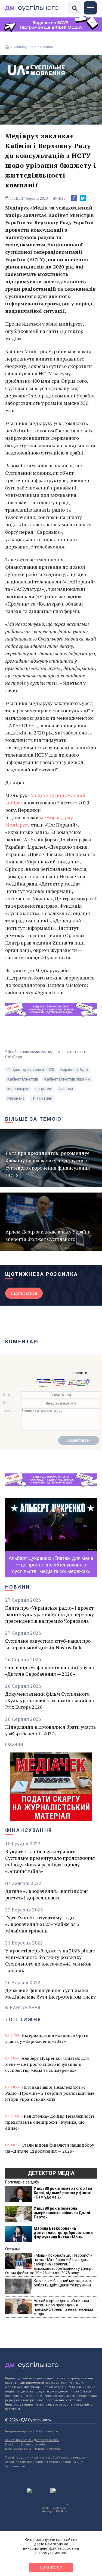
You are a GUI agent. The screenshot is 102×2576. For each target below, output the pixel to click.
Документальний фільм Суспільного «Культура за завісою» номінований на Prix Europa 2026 (50, 1700)
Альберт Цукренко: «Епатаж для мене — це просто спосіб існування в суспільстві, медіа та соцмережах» (47, 2064)
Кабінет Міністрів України (67, 1079)
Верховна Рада (74, 1070)
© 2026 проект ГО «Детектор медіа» (32, 2440)
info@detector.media (30, 2444)
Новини (47, 47)
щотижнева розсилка (42, 1274)
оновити (80, 1373)
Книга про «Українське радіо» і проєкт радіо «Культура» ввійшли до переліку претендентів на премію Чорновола (50, 1614)
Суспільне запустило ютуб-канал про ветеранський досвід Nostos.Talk (48, 1644)
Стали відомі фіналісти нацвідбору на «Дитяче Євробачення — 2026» (50, 1671)
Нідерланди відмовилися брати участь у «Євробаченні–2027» (50, 1730)
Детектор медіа (51, 2173)
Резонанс (16, 1098)
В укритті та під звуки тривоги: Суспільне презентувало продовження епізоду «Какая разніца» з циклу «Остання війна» (50, 1861)
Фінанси (66, 1089)
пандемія (44, 1089)
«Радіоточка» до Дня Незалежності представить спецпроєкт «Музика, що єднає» (50, 2122)
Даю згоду (51, 2568)
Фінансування (25, 47)
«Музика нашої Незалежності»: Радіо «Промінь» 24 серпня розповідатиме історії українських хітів (50, 2093)
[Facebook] (74, 198)
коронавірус (18, 1089)
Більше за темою (33, 1119)
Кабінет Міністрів (23, 1079)
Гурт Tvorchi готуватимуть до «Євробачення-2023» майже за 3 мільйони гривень (42, 1924)
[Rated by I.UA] (39, 2492)
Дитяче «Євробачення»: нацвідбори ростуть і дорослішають (47, 1894)
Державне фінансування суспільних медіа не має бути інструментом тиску (50, 1993)
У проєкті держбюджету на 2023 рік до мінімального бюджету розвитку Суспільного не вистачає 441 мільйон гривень (50, 1960)
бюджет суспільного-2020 (31, 1070)
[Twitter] (83, 198)
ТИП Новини (41, 1098)
